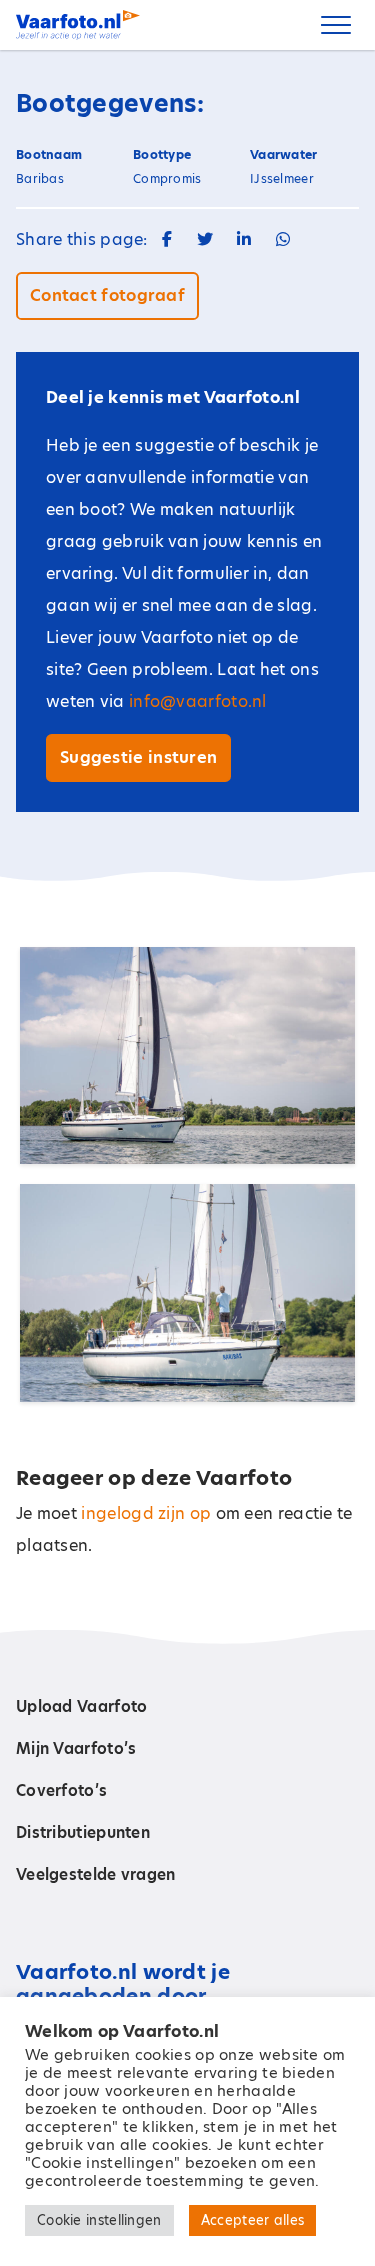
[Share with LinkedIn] (244, 239)
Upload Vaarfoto (82, 1706)
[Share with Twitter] (205, 239)
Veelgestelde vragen (96, 1874)
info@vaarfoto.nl (198, 701)
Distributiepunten (83, 1832)
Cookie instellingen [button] (99, 2220)
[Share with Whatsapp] (283, 239)
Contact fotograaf (107, 295)
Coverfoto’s (61, 1790)
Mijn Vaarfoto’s (76, 1748)
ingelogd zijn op (146, 1513)
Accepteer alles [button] (253, 2220)
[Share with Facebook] (167, 239)
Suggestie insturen (138, 757)
